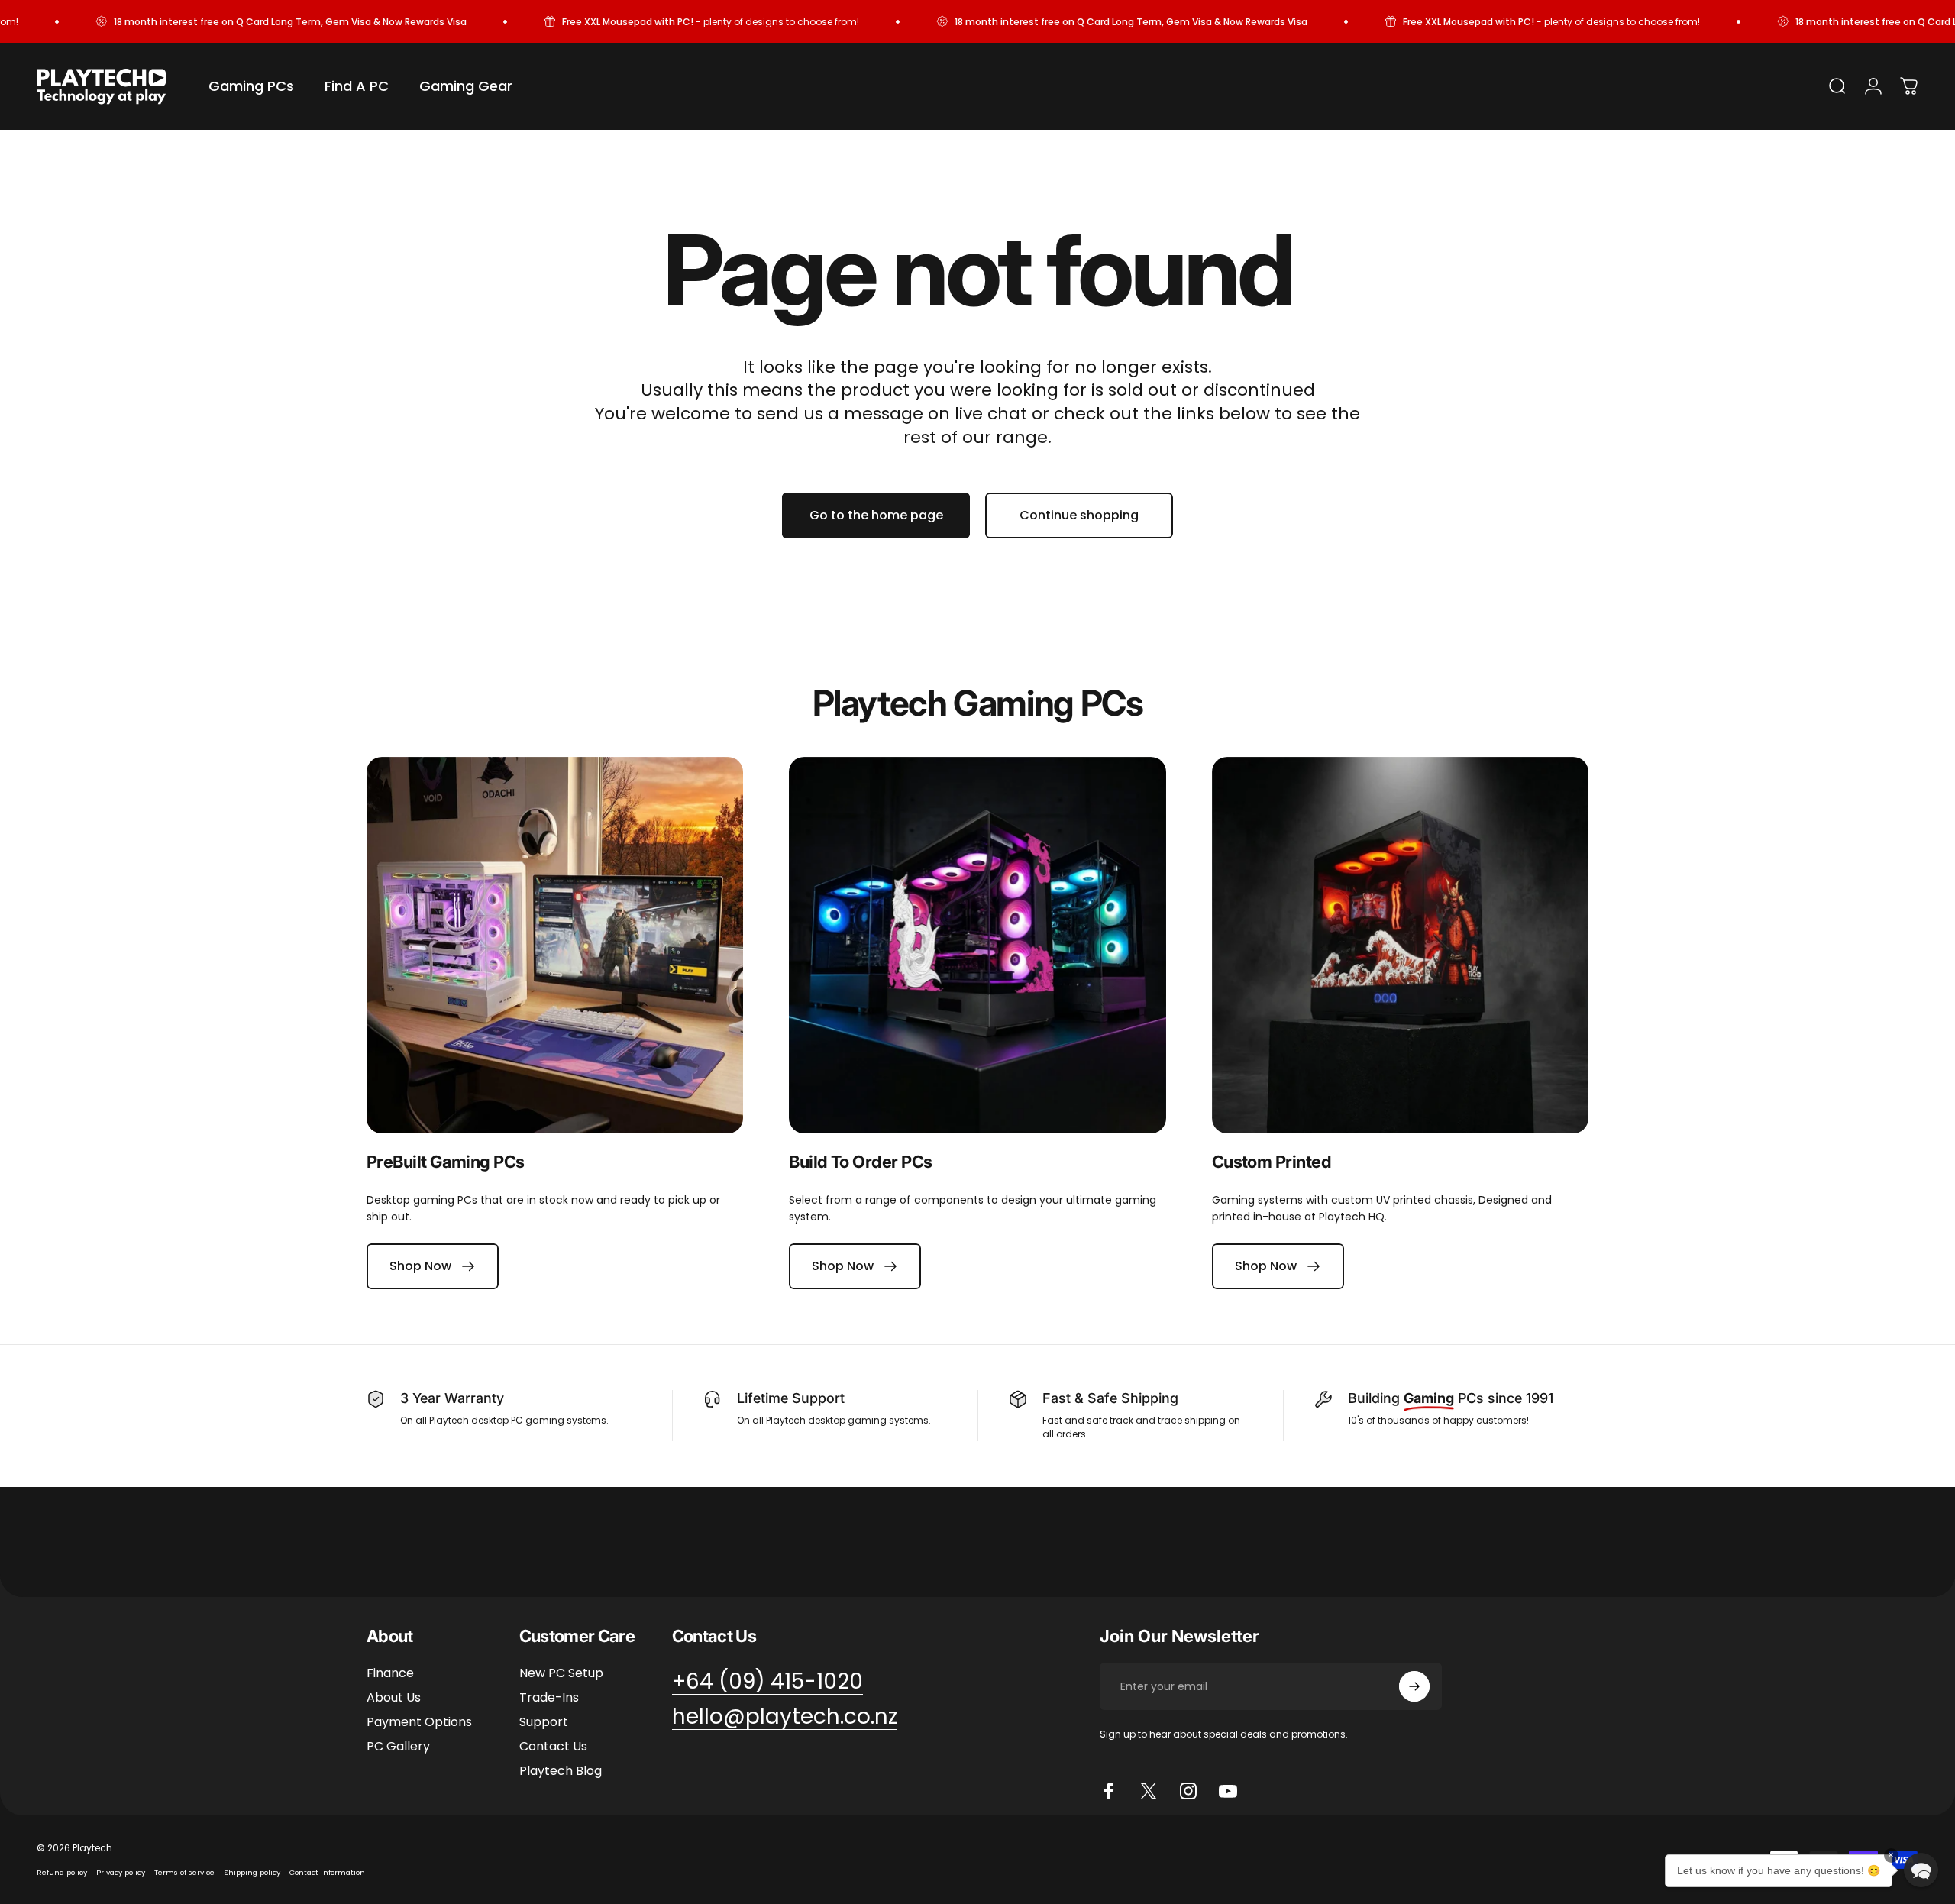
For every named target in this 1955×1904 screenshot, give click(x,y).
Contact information (327, 1872)
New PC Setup (561, 1673)
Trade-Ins (549, 1698)
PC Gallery (398, 1747)
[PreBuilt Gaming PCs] (555, 945)
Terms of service (184, 1872)
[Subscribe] (1414, 1686)
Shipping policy (252, 1872)
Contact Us (553, 1747)
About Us (394, 1698)
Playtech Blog (561, 1771)
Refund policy (62, 1872)
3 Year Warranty (452, 1398)
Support (544, 1722)
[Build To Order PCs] (977, 945)
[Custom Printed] (1400, 945)
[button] (1921, 1870)
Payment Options (419, 1722)
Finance (390, 1673)
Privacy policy (121, 1872)
